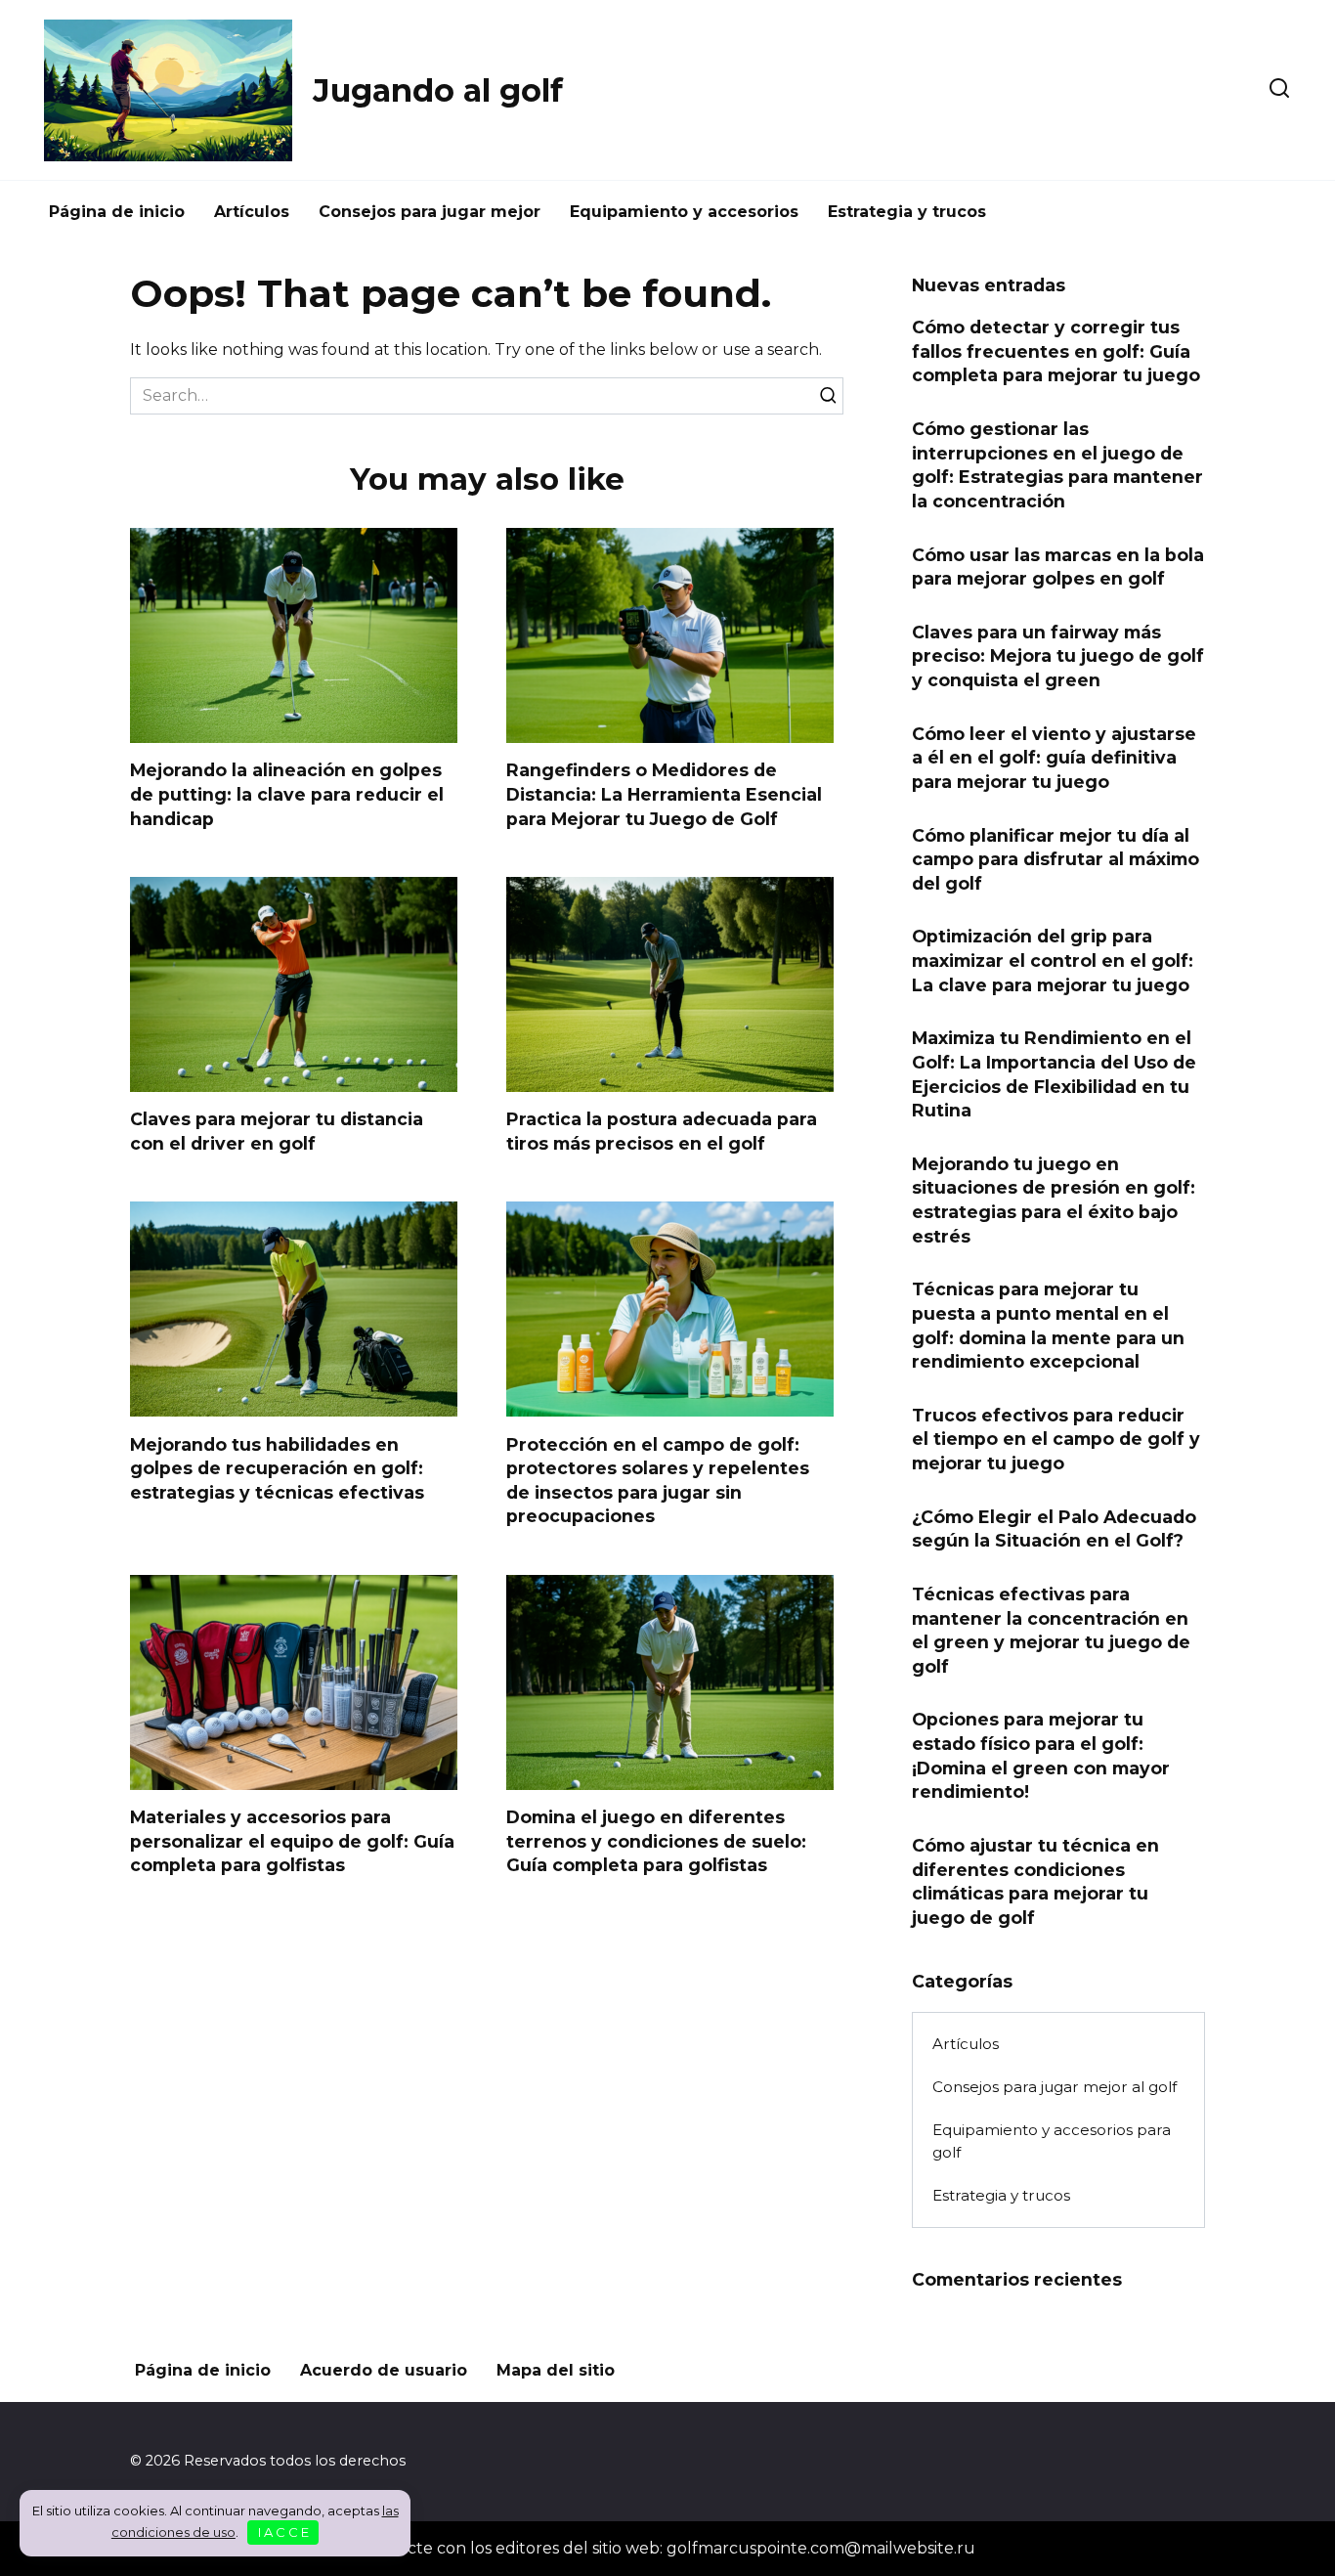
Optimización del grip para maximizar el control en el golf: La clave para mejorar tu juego (1053, 960)
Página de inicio (117, 212)
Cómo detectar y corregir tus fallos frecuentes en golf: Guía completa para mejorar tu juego (1056, 351)
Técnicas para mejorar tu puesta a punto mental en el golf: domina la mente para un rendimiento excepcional (1048, 1325)
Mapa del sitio (556, 2370)
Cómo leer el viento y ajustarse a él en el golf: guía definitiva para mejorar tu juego (1054, 757)
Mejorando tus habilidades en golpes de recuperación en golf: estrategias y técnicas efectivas (277, 1467)
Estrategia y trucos (907, 212)
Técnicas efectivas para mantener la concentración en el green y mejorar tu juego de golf (1051, 1630)
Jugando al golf (438, 90)
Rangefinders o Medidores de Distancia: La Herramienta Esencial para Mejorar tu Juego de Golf (664, 794)
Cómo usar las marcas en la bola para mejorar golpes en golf (1058, 566)
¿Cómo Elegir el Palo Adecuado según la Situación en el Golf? (1054, 1528)
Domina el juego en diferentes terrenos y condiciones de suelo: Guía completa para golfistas (656, 1841)
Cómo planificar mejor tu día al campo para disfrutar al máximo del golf (1055, 858)
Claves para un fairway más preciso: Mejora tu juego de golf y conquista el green (1058, 656)
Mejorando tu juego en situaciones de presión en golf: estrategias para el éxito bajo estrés (1054, 1200)
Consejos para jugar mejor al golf (1055, 2087)
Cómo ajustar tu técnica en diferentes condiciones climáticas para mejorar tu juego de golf (1035, 1881)
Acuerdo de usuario (384, 2370)
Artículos (252, 212)
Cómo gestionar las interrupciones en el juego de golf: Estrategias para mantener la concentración (1057, 465)
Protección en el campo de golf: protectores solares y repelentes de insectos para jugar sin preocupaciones (658, 1480)
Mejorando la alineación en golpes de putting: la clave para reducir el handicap (287, 794)
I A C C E (283, 2532)
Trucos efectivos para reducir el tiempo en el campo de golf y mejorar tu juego (1056, 1439)
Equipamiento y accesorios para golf (1052, 2141)
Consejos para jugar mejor (430, 212)
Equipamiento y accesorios (684, 212)
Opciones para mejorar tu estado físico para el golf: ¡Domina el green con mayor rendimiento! (1041, 1755)
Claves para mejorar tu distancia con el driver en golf (277, 1131)
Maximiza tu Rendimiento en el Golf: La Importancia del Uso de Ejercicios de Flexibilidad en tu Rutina (1054, 1074)
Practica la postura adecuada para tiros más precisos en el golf (662, 1131)
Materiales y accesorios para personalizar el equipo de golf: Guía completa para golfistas (292, 1841)
